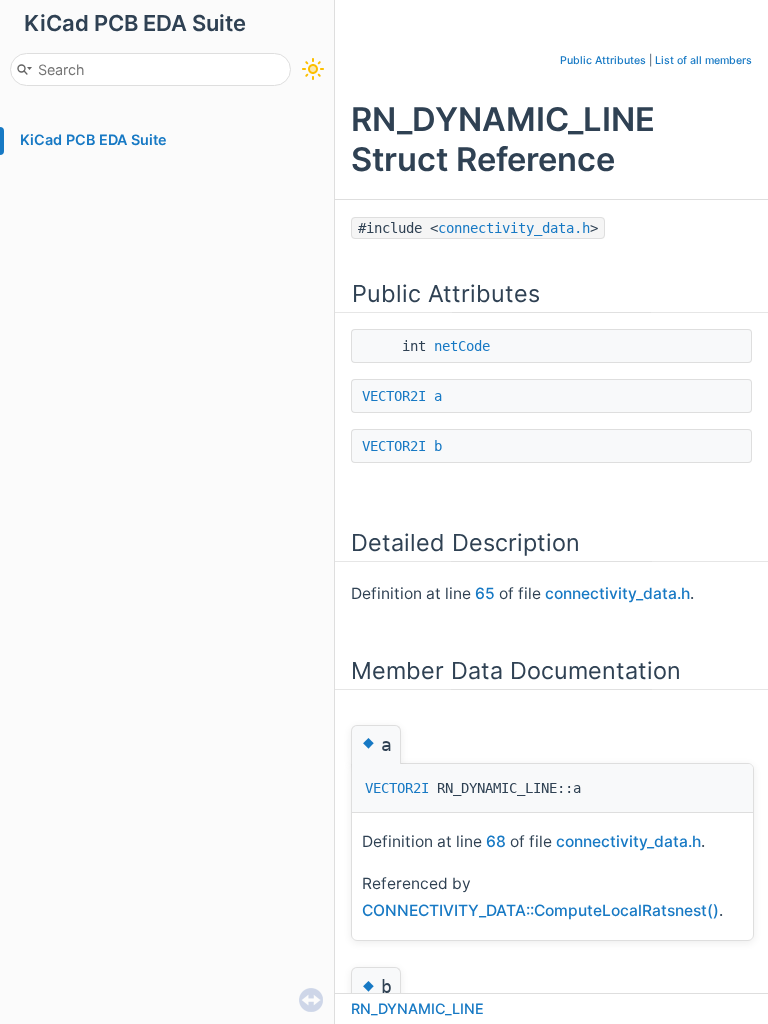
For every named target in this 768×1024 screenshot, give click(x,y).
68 (496, 841)
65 (485, 593)
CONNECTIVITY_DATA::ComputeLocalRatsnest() (540, 910)
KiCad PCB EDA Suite (93, 139)
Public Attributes (603, 60)
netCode (462, 346)
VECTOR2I (394, 396)
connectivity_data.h (514, 228)
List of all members (703, 60)
